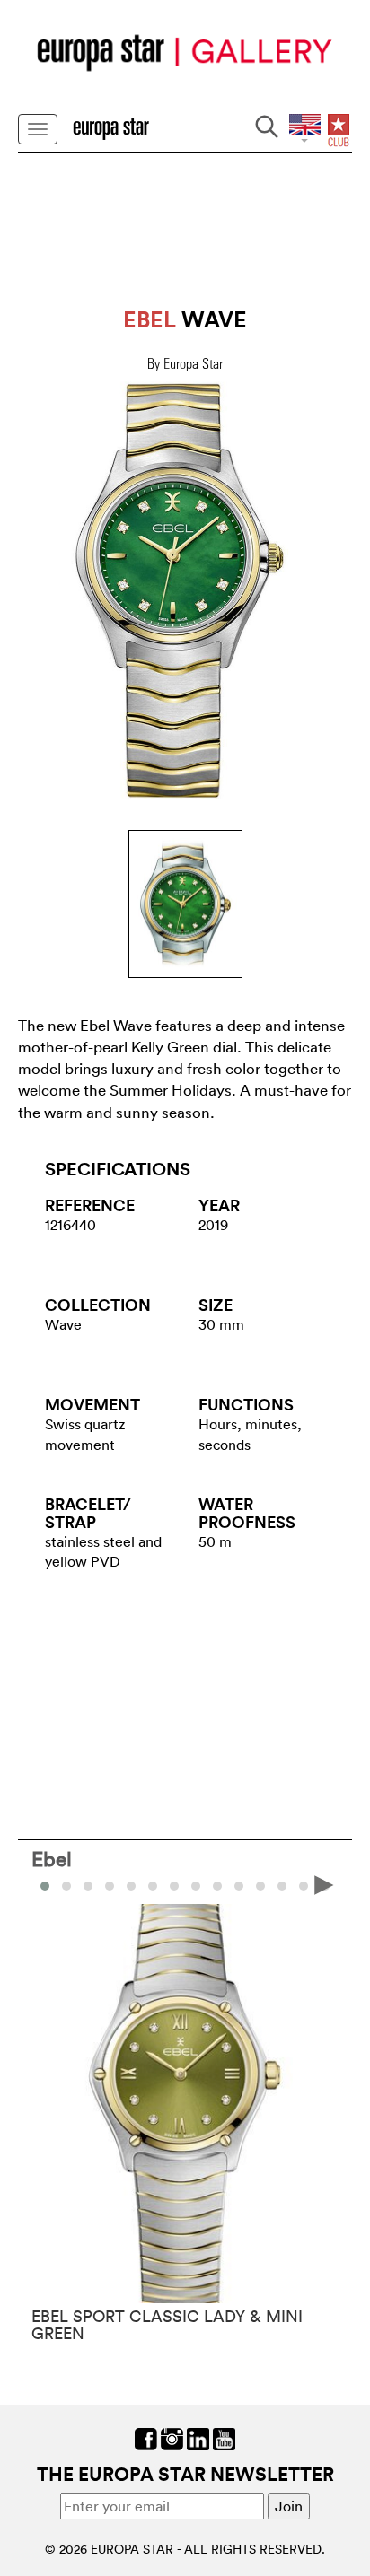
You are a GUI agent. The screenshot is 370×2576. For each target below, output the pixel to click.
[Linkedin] (198, 2437)
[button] (66, 1886)
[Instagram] (172, 2437)
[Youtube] (224, 2437)
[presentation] (46, 1884)
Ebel (52, 1858)
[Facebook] (146, 2437)
